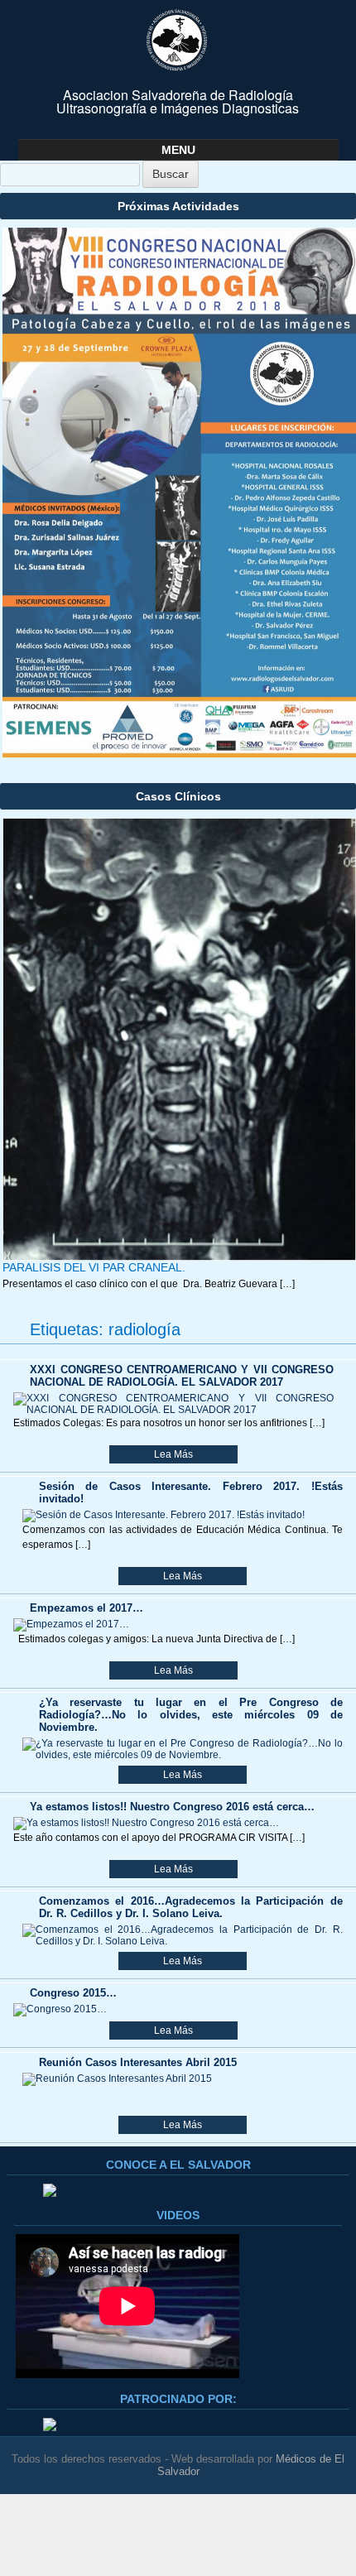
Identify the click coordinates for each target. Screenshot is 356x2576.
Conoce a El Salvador (178, 2165)
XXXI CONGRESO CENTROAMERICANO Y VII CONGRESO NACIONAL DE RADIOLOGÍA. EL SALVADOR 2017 (182, 1376)
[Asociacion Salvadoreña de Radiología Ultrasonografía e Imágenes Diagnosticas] (178, 40)
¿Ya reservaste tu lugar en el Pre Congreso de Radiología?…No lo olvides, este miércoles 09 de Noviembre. (191, 1715)
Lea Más (173, 1454)
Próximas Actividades (178, 206)
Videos (178, 2215)
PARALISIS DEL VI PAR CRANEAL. (94, 1267)
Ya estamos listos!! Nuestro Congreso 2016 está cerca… (172, 1807)
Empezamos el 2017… (87, 1608)
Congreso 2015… (73, 1993)
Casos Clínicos (178, 796)
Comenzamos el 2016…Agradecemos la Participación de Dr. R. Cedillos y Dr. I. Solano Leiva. (191, 1907)
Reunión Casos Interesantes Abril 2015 (138, 2062)
